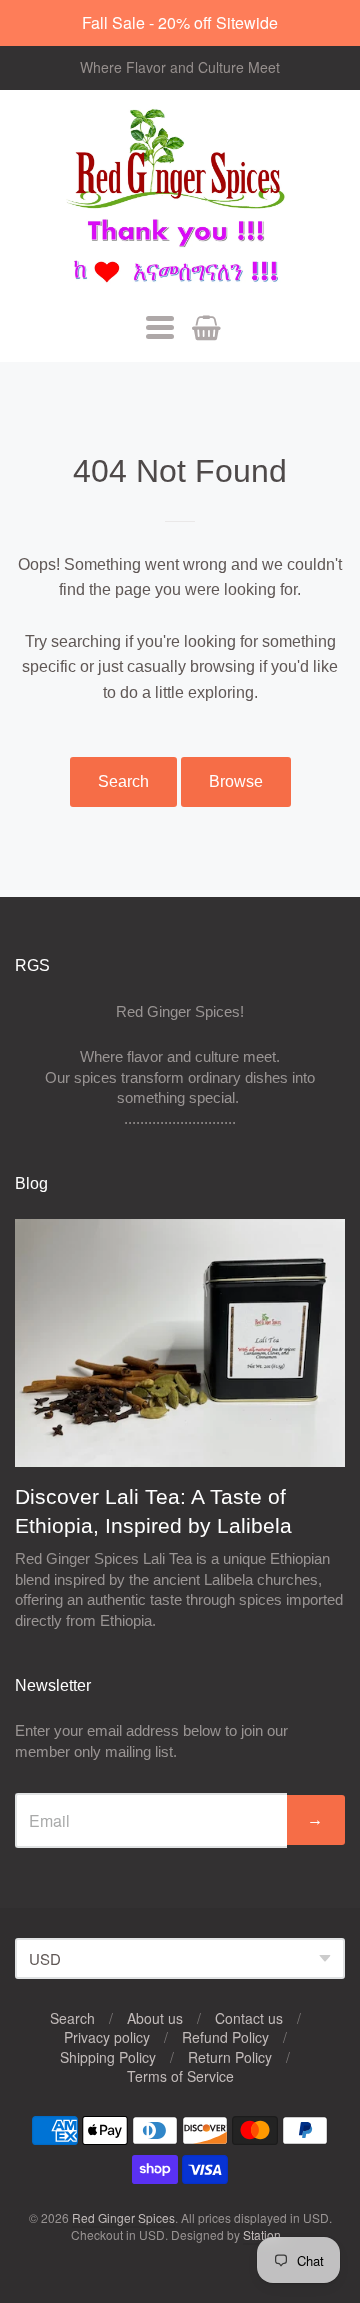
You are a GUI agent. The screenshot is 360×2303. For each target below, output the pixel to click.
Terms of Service (180, 2076)
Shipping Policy (108, 2057)
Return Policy (230, 2057)
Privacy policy (107, 2037)
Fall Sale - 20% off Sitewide (180, 22)
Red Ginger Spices (123, 2217)
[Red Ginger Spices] (180, 199)
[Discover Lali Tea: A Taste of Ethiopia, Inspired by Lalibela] (180, 1343)
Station (262, 2234)
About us (155, 2018)
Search (123, 781)
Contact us (249, 2018)
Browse (236, 781)
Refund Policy (225, 2037)
